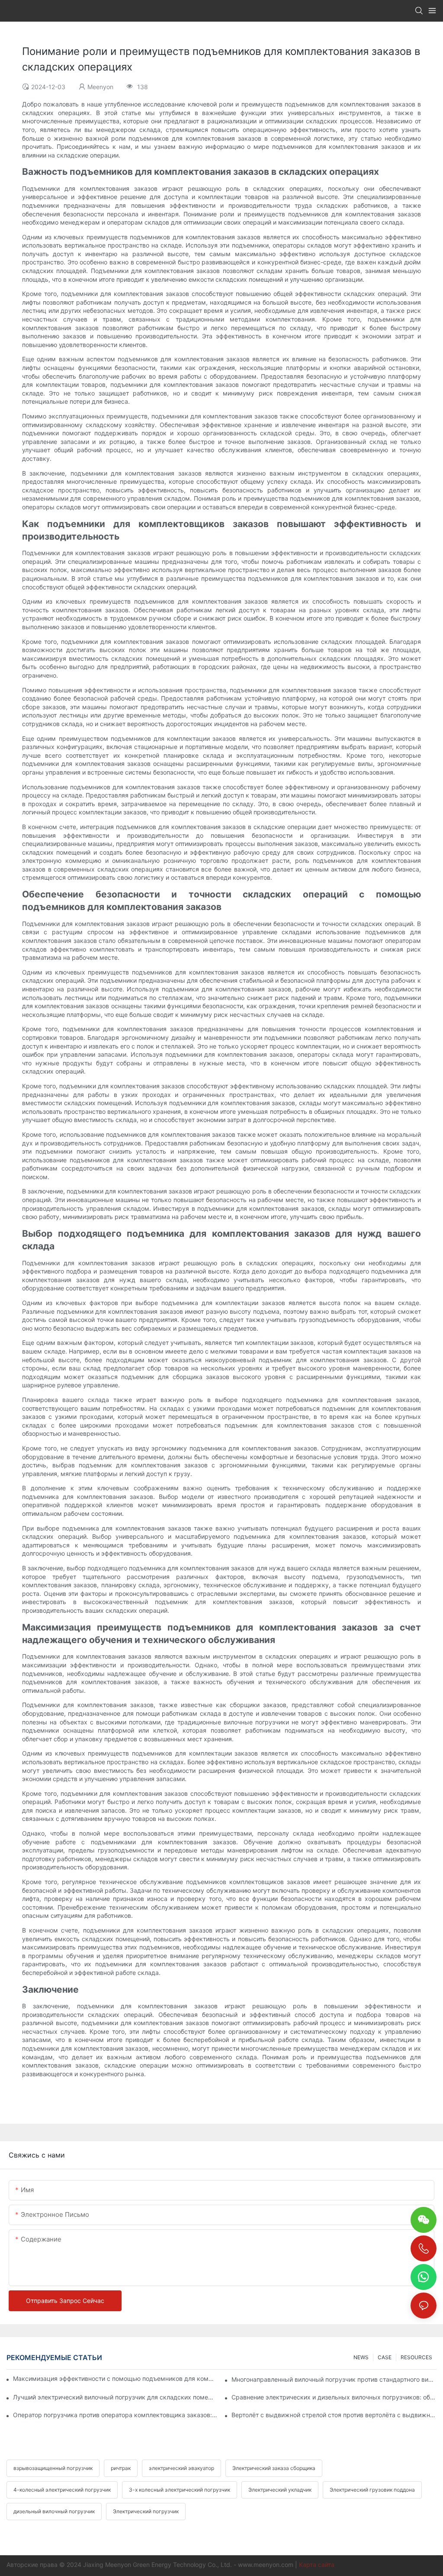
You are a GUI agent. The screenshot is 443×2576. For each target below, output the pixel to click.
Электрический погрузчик (146, 2511)
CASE (385, 2357)
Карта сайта (317, 2565)
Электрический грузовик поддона (372, 2490)
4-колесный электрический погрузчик (62, 2490)
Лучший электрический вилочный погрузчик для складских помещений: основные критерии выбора (116, 2397)
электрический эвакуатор (181, 2468)
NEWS (361, 2357)
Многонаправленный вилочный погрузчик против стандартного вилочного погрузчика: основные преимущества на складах (334, 2379)
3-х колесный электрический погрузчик (180, 2490)
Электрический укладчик (280, 2490)
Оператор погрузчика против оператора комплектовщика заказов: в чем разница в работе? (116, 2415)
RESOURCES (416, 2357)
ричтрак (121, 2468)
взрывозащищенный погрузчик (53, 2468)
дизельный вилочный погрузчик (54, 2511)
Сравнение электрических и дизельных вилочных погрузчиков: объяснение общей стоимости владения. (334, 2397)
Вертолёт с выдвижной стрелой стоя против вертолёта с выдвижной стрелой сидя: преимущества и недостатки (334, 2415)
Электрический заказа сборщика (274, 2468)
